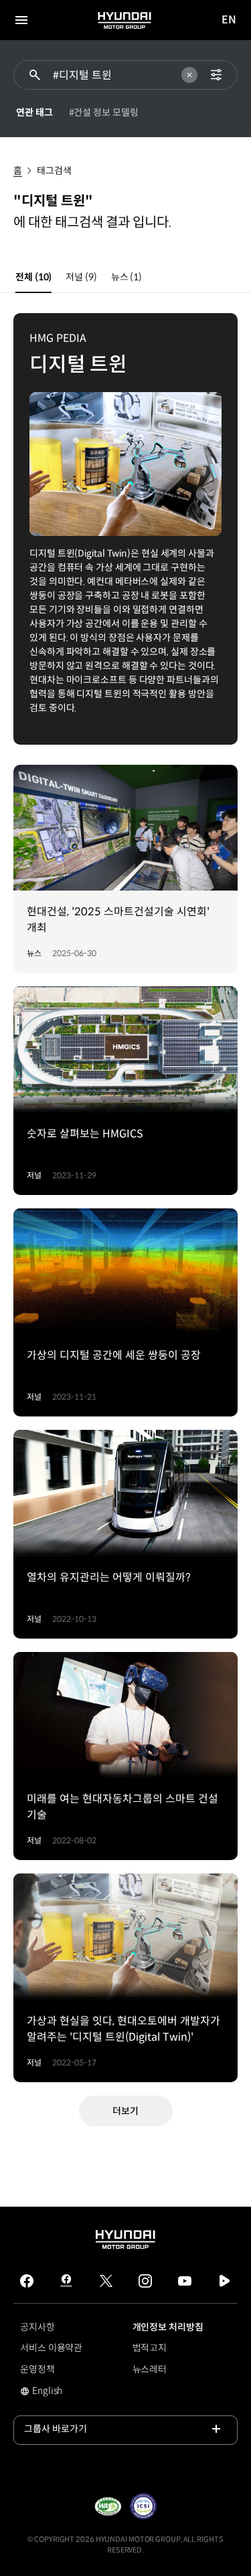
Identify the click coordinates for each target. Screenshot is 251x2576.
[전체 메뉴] (21, 20)
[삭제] (189, 75)
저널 (81, 277)
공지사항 (37, 2327)
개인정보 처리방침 (168, 2327)
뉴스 (127, 277)
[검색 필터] (216, 75)
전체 (33, 277)
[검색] (35, 75)
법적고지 (150, 2348)
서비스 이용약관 (51, 2348)
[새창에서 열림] (108, 2506)
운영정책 (37, 2369)
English (42, 2392)
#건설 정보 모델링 (104, 112)
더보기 (125, 2111)
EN (229, 20)
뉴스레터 (150, 2369)
